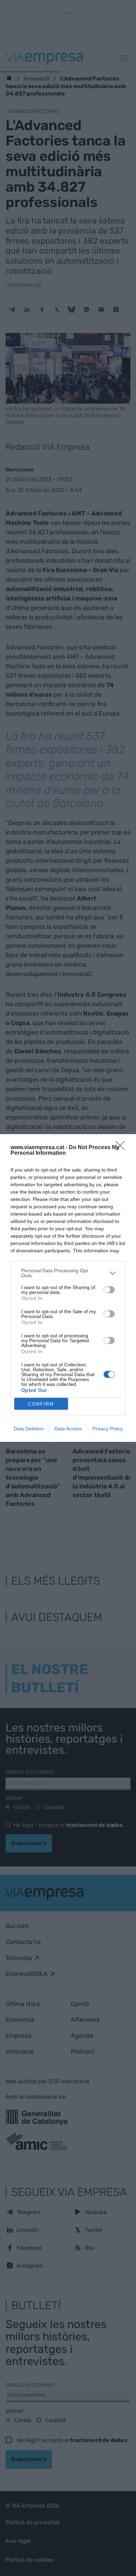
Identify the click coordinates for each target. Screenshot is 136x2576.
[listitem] (68, 1273)
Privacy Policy (108, 1429)
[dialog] (68, 1288)
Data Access (68, 1429)
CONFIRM (41, 1404)
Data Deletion (29, 1429)
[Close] (122, 1148)
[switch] (109, 1290)
